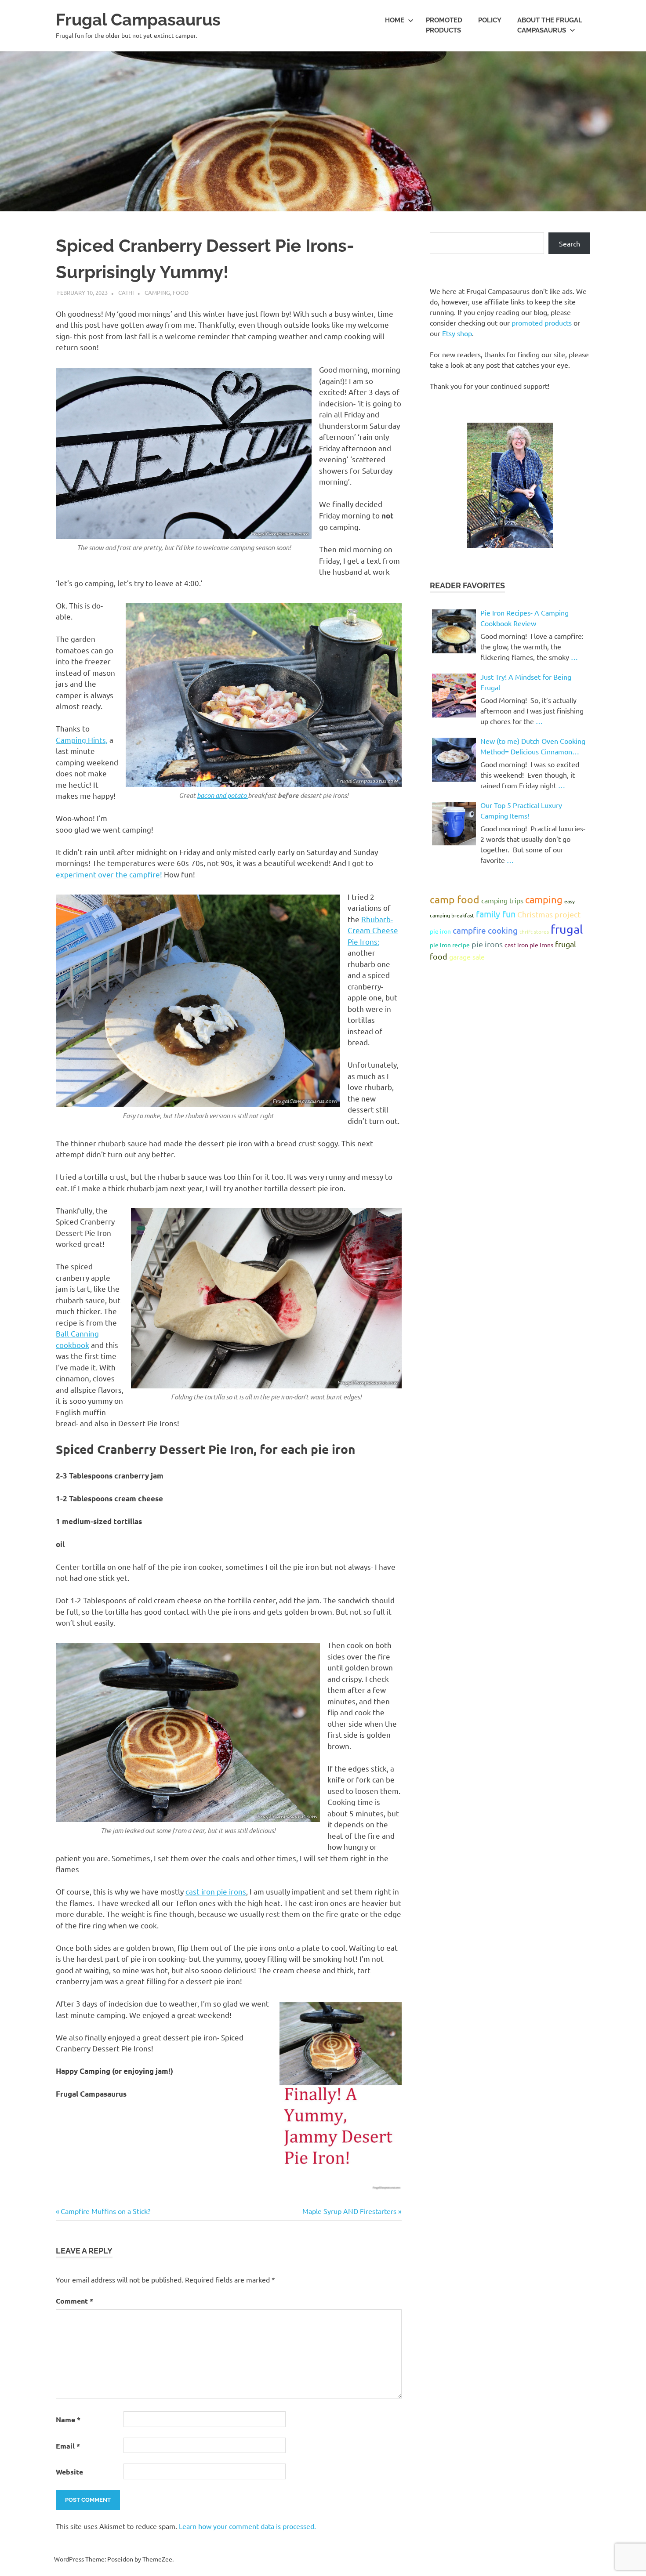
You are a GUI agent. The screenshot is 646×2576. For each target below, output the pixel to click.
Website (69, 2472)
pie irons (487, 944)
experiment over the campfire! (109, 874)
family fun (496, 914)
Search (570, 243)
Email (68, 2446)
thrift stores (534, 931)
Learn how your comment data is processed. (247, 2526)
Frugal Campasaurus (138, 20)
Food (181, 292)
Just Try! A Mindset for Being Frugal (526, 682)
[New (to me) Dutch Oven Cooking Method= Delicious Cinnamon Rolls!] (454, 760)
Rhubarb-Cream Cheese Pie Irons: (373, 930)
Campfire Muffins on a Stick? (105, 2211)
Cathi (126, 292)
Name (68, 2419)
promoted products (542, 322)
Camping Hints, (82, 740)
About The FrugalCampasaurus (550, 25)
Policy (490, 20)
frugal (567, 929)
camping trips (502, 900)
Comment (74, 2301)
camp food (455, 899)
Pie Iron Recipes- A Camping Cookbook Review (524, 618)
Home (395, 20)
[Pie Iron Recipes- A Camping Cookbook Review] (454, 631)
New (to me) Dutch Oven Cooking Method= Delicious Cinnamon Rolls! (533, 746)
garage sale (467, 956)
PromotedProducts (444, 25)
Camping (157, 292)
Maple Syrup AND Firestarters (349, 2211)
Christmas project (549, 914)
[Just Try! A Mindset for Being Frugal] (454, 696)
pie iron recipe (450, 945)
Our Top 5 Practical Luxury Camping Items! (521, 810)
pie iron (440, 931)
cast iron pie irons (216, 1891)
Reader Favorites (467, 585)
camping (544, 899)
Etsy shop (457, 333)
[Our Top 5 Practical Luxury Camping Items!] (454, 824)
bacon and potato (222, 795)
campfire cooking (485, 930)
